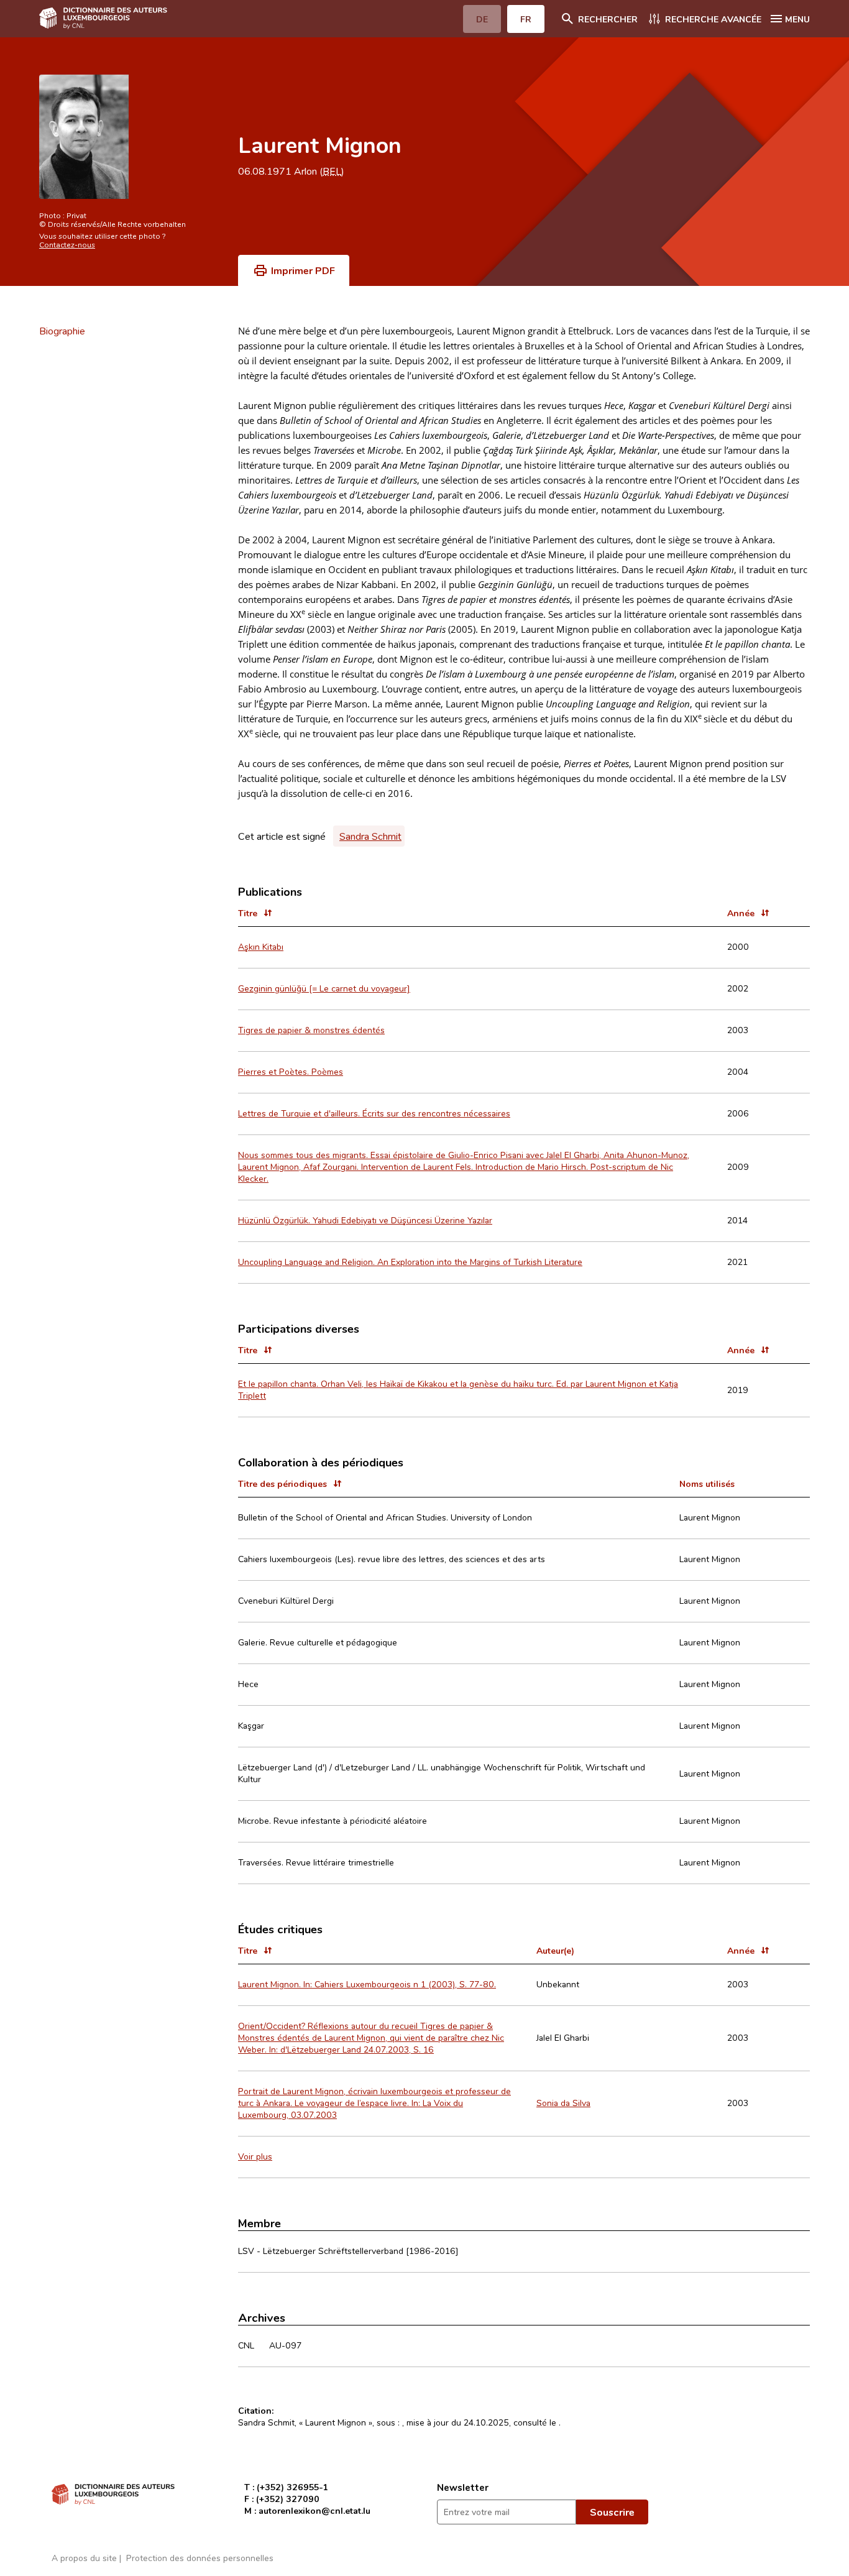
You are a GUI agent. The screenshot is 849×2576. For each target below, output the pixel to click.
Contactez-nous (67, 244)
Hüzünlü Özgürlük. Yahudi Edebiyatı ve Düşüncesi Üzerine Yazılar (365, 1220)
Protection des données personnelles (200, 2558)
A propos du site (84, 2558)
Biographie (62, 331)
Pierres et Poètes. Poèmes (291, 1071)
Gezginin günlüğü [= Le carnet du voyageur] (324, 988)
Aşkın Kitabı (261, 946)
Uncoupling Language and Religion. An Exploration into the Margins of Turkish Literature (410, 1262)
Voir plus (255, 2156)
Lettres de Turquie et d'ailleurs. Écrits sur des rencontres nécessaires (374, 1113)
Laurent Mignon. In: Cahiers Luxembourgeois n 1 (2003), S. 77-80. (367, 1984)
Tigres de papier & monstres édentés (311, 1030)
